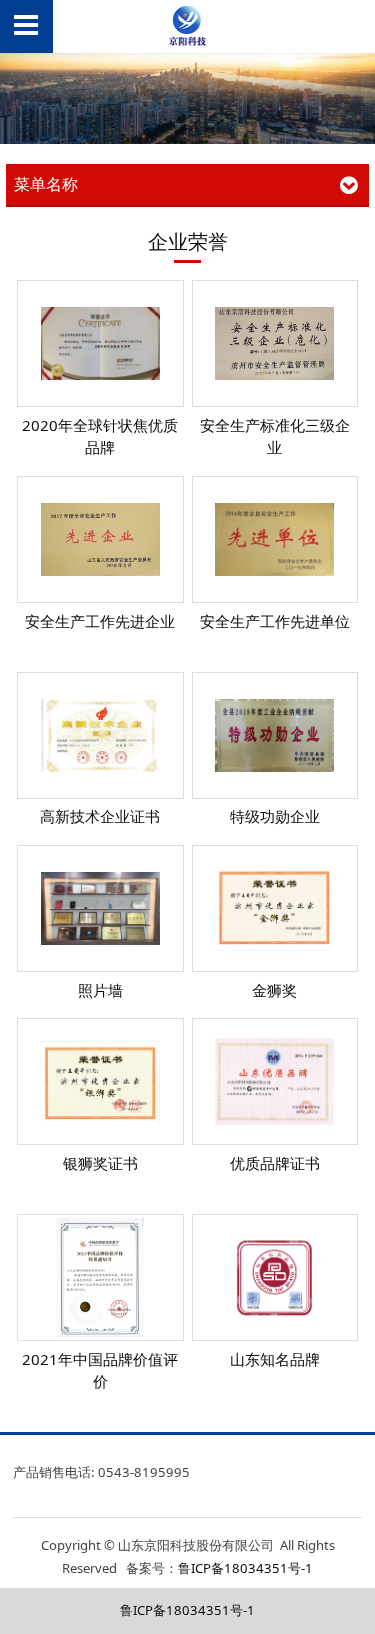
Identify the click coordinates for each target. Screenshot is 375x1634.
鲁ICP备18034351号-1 (245, 1568)
